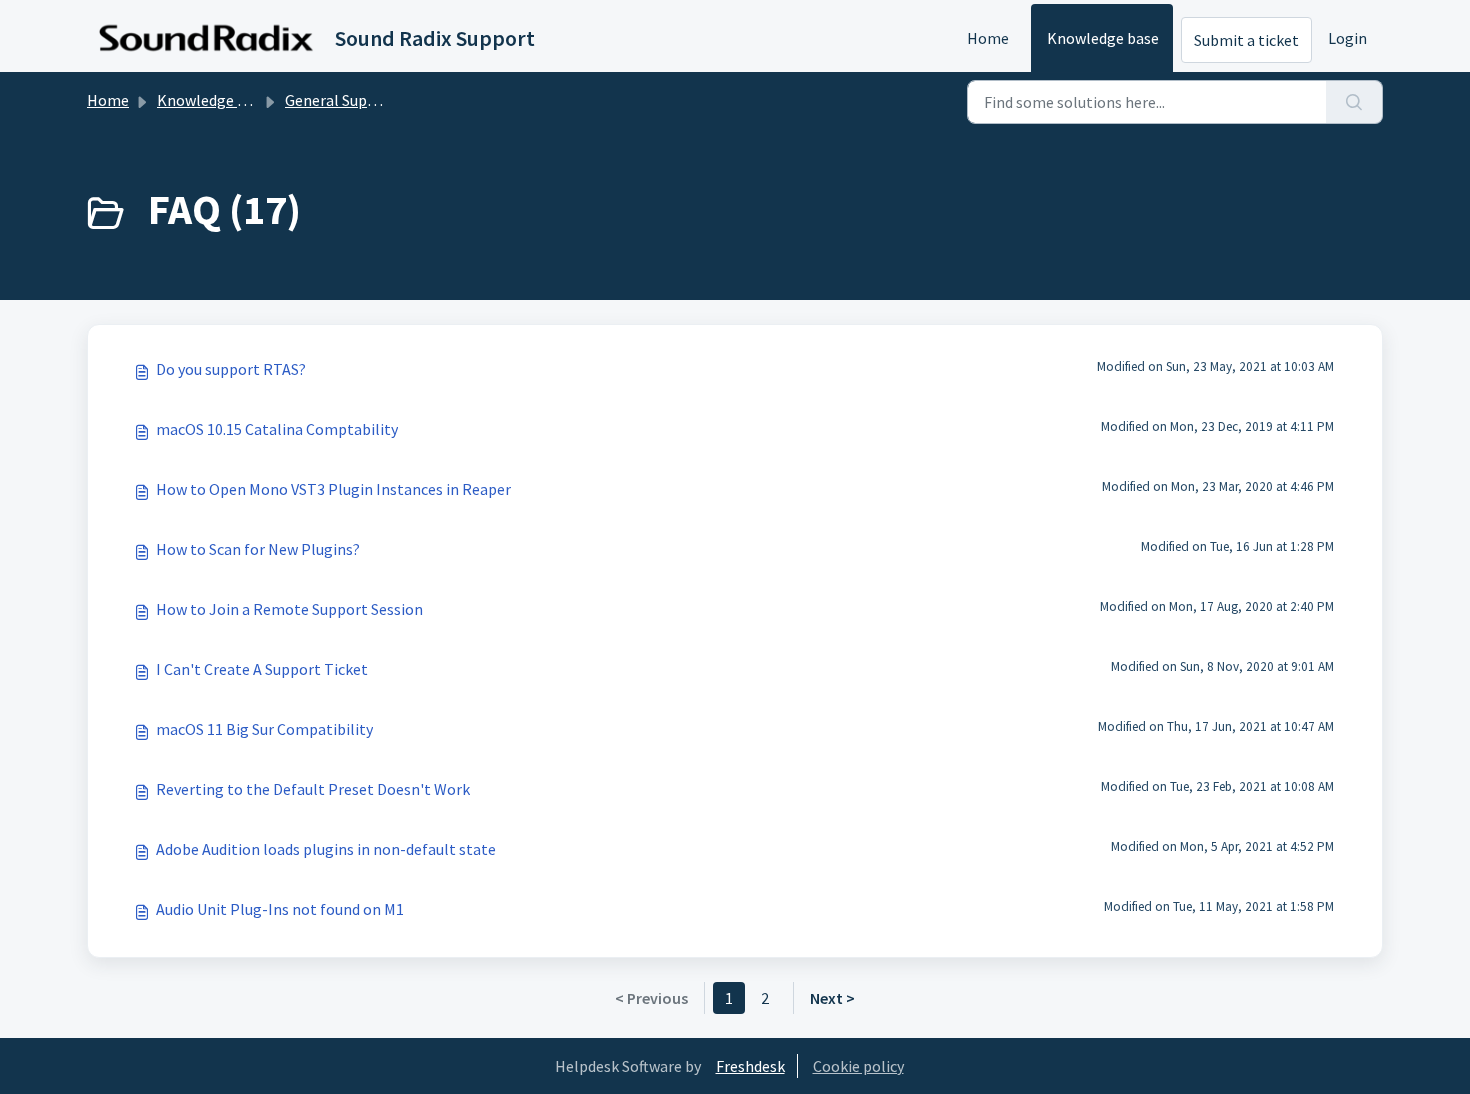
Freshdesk (750, 1066)
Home (988, 38)
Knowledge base (1103, 38)
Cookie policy (858, 1066)
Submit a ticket (1246, 40)
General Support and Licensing (389, 100)
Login (1347, 38)
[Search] (1354, 102)
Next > (832, 998)
